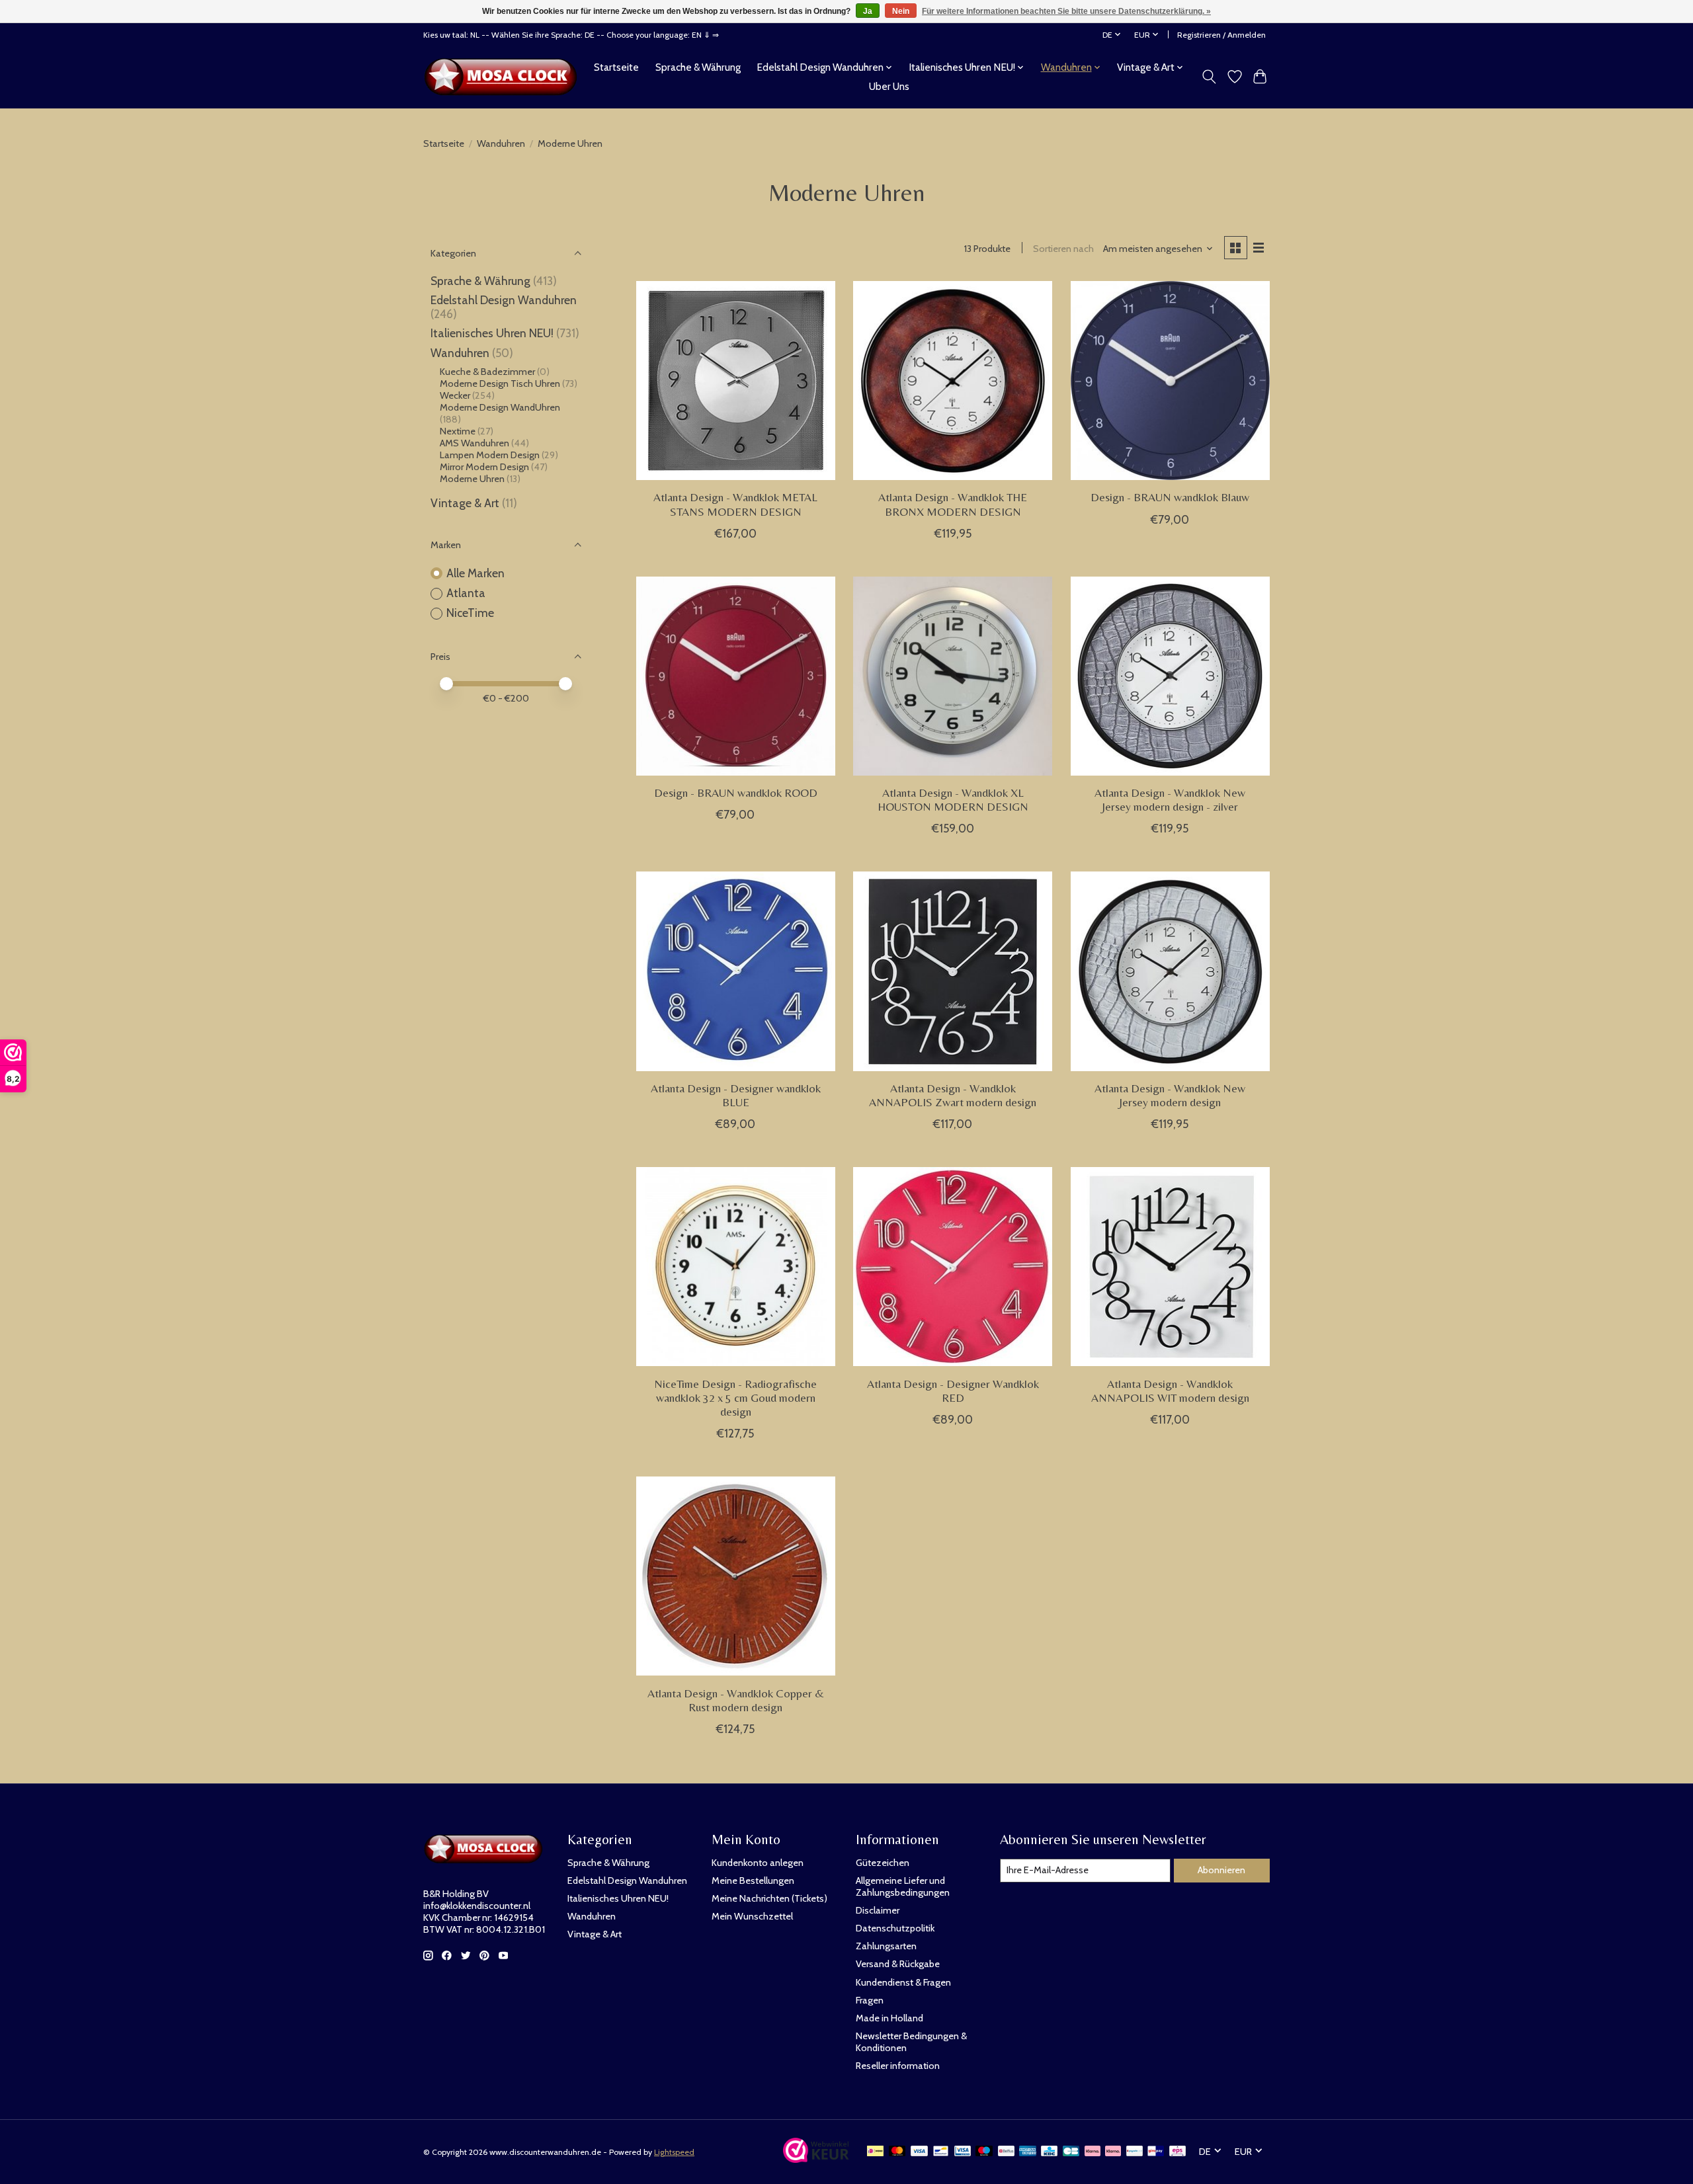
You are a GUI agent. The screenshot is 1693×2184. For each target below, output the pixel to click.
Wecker (455, 395)
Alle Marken (475, 573)
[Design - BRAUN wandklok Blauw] (1170, 381)
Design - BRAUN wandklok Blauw (1170, 497)
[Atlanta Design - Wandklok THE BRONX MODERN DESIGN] (953, 381)
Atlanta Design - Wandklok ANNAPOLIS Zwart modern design (953, 1095)
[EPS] (1177, 2152)
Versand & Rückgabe (898, 1964)
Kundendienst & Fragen (903, 1982)
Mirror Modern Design (485, 467)
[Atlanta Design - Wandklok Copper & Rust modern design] (736, 1576)
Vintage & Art (466, 503)
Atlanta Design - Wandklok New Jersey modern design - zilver (1170, 800)
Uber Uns (889, 86)
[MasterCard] (897, 2152)
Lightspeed (674, 2152)
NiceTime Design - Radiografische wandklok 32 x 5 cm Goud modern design (735, 1398)
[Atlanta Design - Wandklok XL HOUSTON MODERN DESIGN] (953, 676)
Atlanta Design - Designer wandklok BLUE (736, 1095)
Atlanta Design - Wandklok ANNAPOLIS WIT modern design (1170, 1391)
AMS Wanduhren (475, 443)
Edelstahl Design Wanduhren (504, 300)
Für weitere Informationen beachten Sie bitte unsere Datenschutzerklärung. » (1066, 11)
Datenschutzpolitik (895, 1928)
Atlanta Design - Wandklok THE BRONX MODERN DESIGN (953, 504)
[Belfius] (1006, 2152)
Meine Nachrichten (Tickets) (769, 1898)
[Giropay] (1156, 2152)
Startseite (616, 67)
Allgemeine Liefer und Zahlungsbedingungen (903, 1886)
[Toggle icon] (1209, 77)
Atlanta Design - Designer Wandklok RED (953, 1391)
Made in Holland (889, 2018)
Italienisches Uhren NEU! (492, 333)
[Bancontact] (941, 2152)
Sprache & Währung (698, 67)
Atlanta (466, 593)
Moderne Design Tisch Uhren (500, 384)
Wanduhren (501, 143)
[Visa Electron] (963, 2152)
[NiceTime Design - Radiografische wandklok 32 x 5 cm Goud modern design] (736, 1267)
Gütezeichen (883, 1863)
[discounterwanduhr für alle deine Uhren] (504, 77)
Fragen (870, 2000)
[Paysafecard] (1135, 2152)
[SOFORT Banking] (1113, 2152)
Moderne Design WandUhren (500, 407)
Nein (901, 11)
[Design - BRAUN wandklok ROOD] (736, 676)
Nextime (458, 431)
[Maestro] (984, 2152)
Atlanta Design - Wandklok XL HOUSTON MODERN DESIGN (953, 800)
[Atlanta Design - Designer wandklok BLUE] (736, 971)
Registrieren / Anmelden (1221, 35)
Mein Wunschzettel (752, 1916)
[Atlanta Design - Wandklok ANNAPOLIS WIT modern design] (1170, 1267)
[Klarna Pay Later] (1093, 2152)
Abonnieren (1221, 1870)
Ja (868, 11)
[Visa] (919, 2152)
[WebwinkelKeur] (816, 2159)
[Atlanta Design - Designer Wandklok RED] (953, 1267)
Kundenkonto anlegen (758, 1863)
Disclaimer (878, 1910)
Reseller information (898, 2066)
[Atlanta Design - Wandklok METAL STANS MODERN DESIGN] (736, 381)
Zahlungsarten (886, 1946)
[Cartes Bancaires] (1071, 2152)
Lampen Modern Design (490, 455)
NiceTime (470, 613)
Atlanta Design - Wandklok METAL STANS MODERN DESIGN (735, 504)
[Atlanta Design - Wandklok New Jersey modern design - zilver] (1170, 676)
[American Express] (1028, 2152)
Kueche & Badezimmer (487, 372)
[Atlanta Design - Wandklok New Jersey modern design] (1170, 971)
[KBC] (1049, 2152)
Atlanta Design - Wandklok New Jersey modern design (1170, 1095)
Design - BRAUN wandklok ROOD (736, 793)
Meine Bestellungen (753, 1881)
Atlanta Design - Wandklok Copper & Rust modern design (736, 1700)
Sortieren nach (1063, 249)
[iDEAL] (875, 2152)
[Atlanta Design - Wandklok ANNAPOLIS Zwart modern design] (953, 971)
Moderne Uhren (472, 479)
